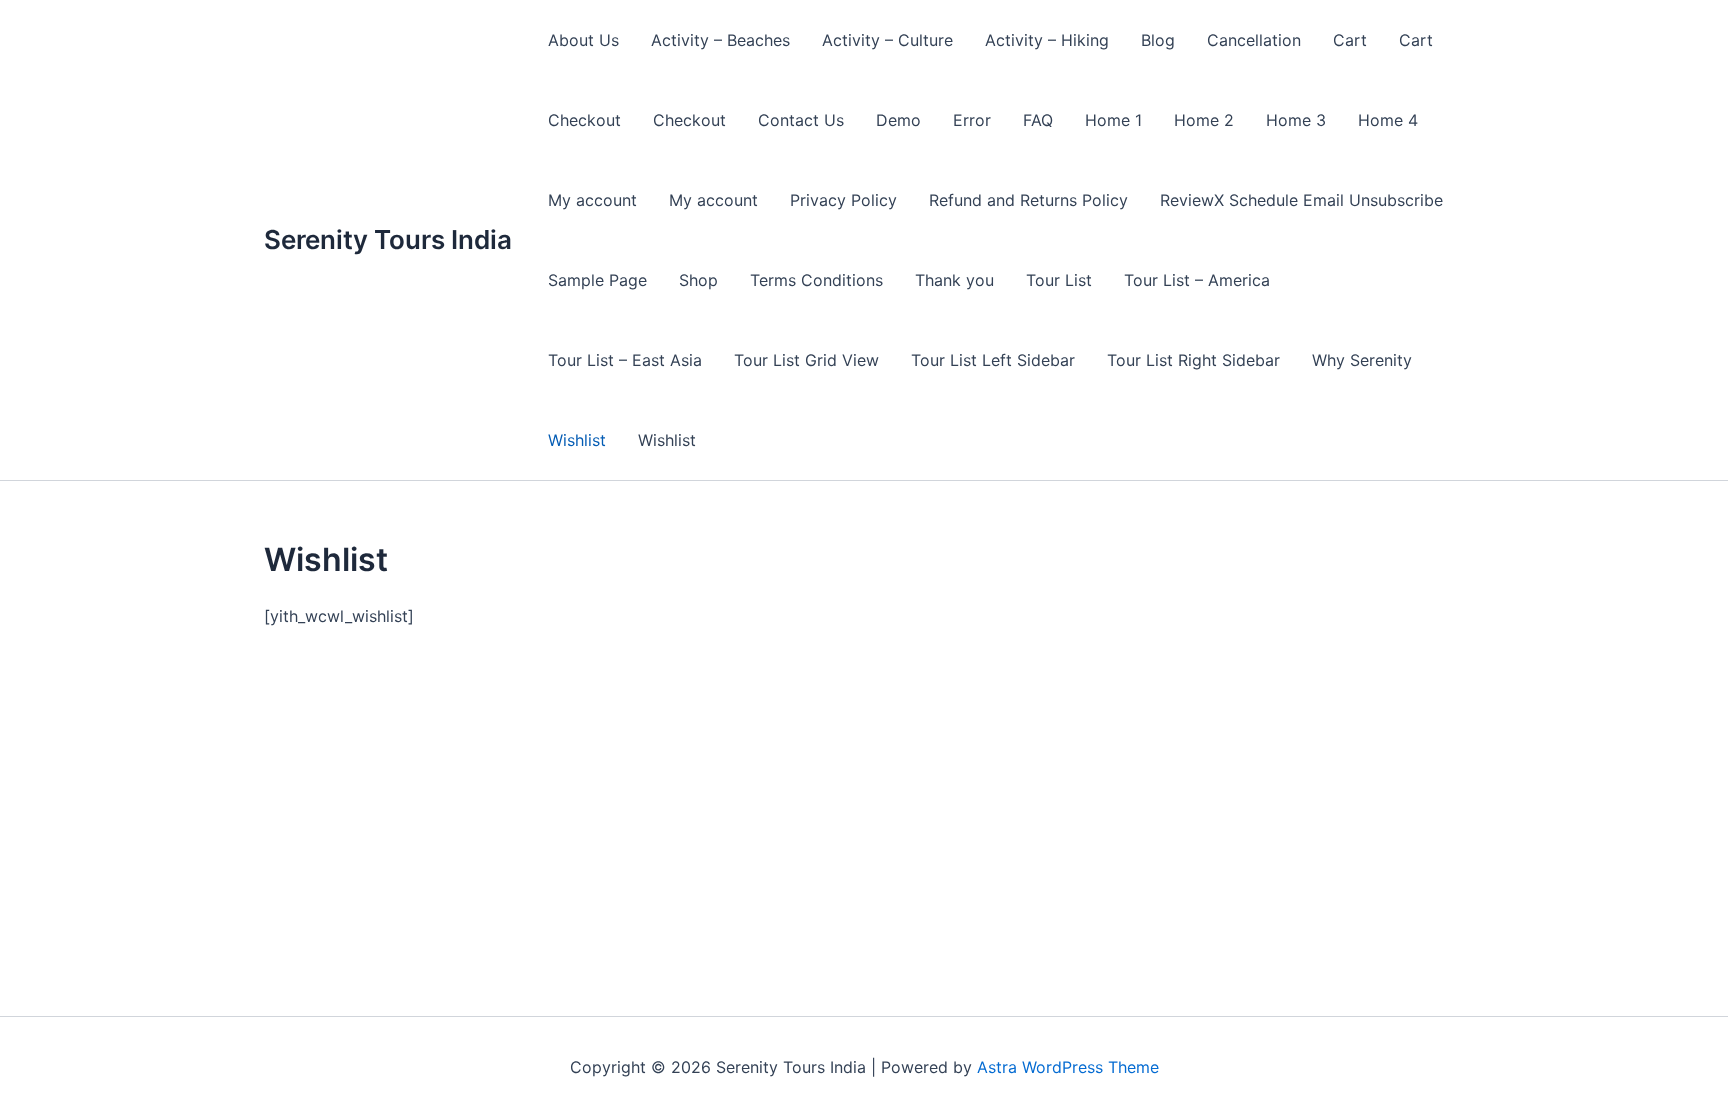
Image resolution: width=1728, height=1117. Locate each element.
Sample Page (597, 280)
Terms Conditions (816, 280)
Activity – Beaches (720, 40)
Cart (1350, 40)
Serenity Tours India (388, 239)
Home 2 (1204, 120)
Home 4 (1388, 120)
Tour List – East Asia (625, 360)
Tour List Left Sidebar (993, 360)
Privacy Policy (843, 200)
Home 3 (1296, 120)
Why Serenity (1362, 360)
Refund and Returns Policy (1028, 200)
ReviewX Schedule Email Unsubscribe (1301, 200)
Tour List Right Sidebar (1193, 360)
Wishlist (577, 440)
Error (972, 120)
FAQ (1038, 120)
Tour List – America (1197, 280)
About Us (583, 40)
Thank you (954, 280)
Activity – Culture (887, 40)
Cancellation (1254, 40)
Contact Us (801, 120)
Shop (698, 280)
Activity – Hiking (1047, 40)
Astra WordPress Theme (1068, 1067)
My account (592, 200)
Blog (1158, 40)
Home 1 (1113, 120)
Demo (898, 120)
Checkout (584, 120)
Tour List (1059, 280)
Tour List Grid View (806, 360)
